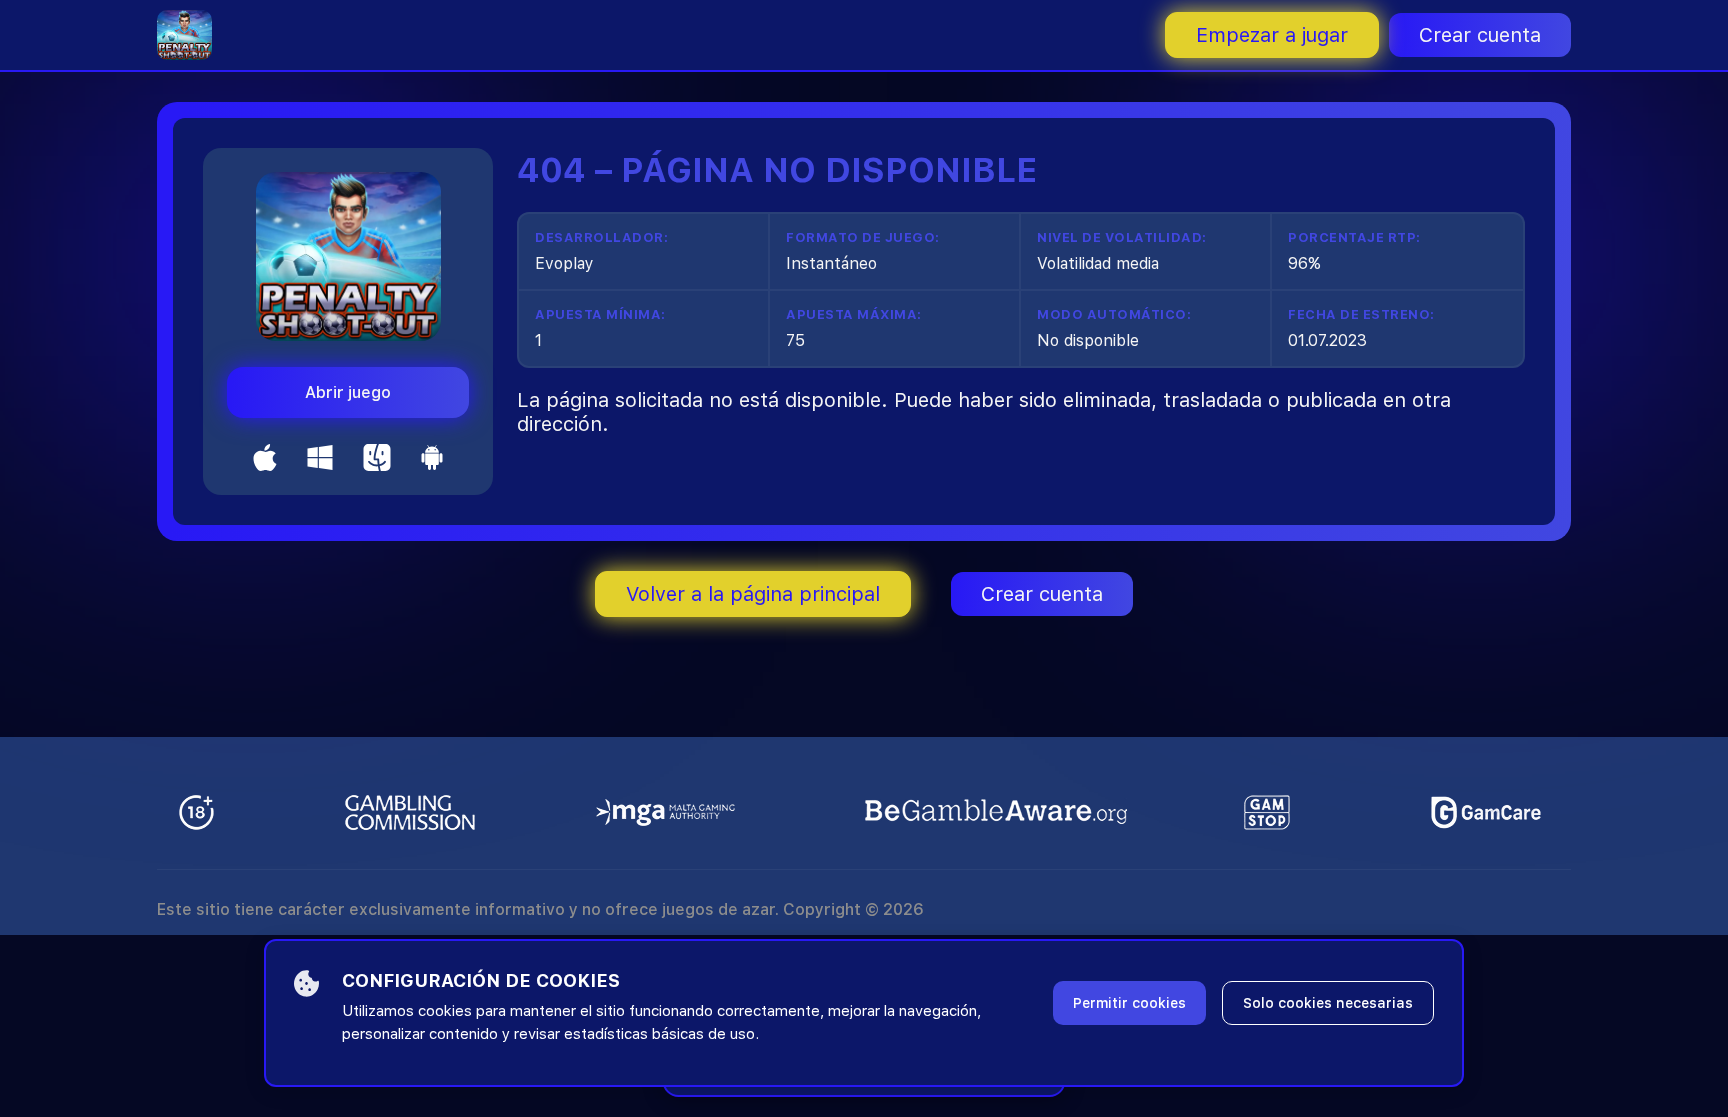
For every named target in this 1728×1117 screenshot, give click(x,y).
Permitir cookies (1129, 1003)
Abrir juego (348, 392)
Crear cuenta (1480, 35)
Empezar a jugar (1272, 35)
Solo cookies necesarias (1328, 1003)
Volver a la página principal (753, 594)
